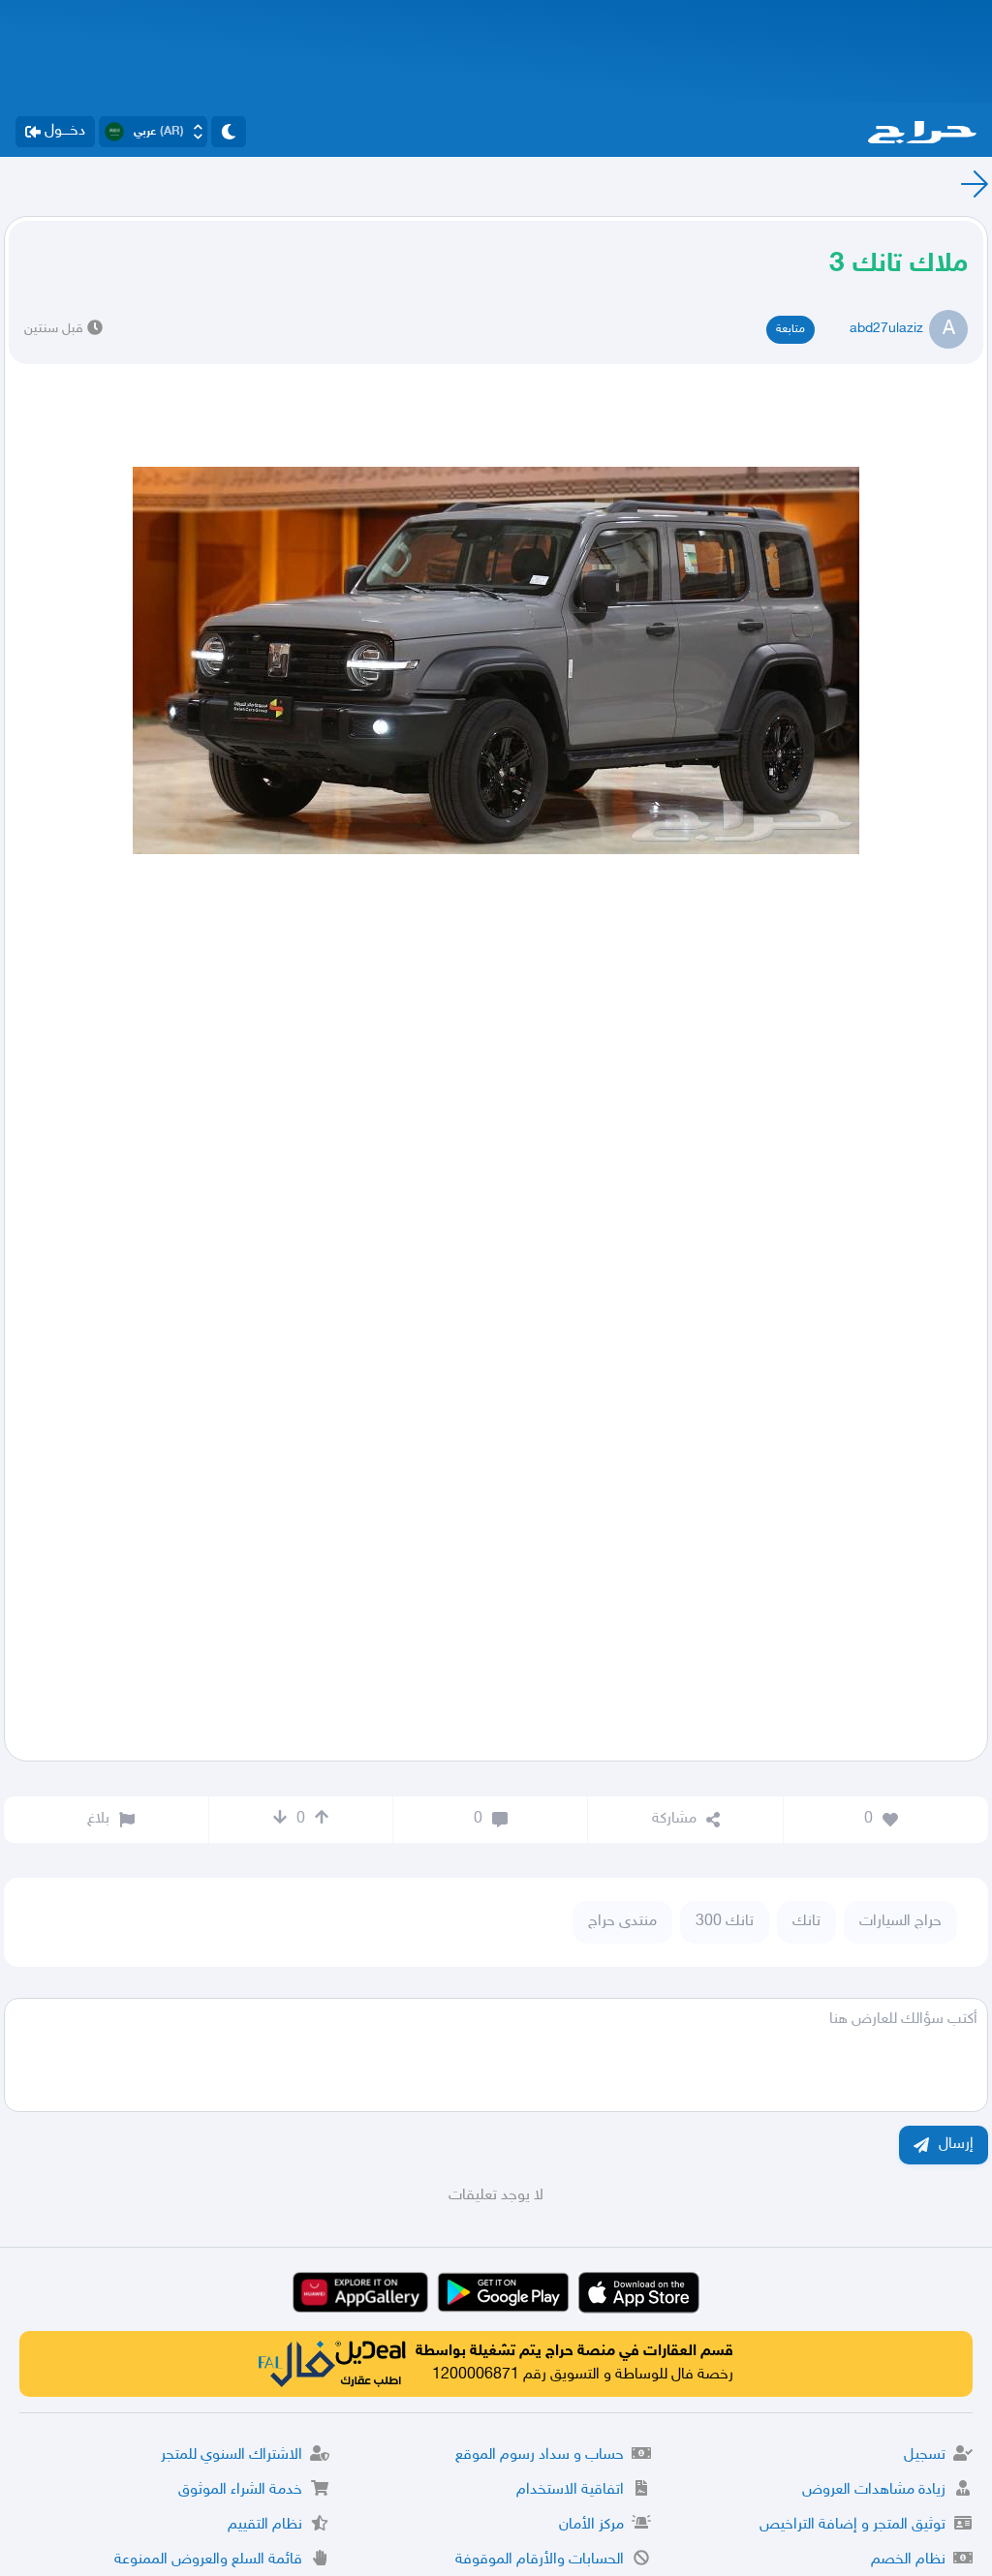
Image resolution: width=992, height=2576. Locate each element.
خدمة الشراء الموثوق (240, 2490)
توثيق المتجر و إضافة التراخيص (852, 2525)
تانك (806, 1922)
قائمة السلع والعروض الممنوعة (208, 2560)
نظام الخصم (908, 2560)
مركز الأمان (591, 2525)
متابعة (790, 329)
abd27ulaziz (886, 329)
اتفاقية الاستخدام (570, 2490)
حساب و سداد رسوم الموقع (540, 2455)
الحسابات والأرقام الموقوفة (540, 2560)
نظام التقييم (265, 2525)
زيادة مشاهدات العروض (874, 2490)
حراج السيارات (900, 1922)
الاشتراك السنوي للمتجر (232, 2455)
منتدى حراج (622, 1922)
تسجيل (925, 2455)
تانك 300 (725, 1922)
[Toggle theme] (229, 132)
